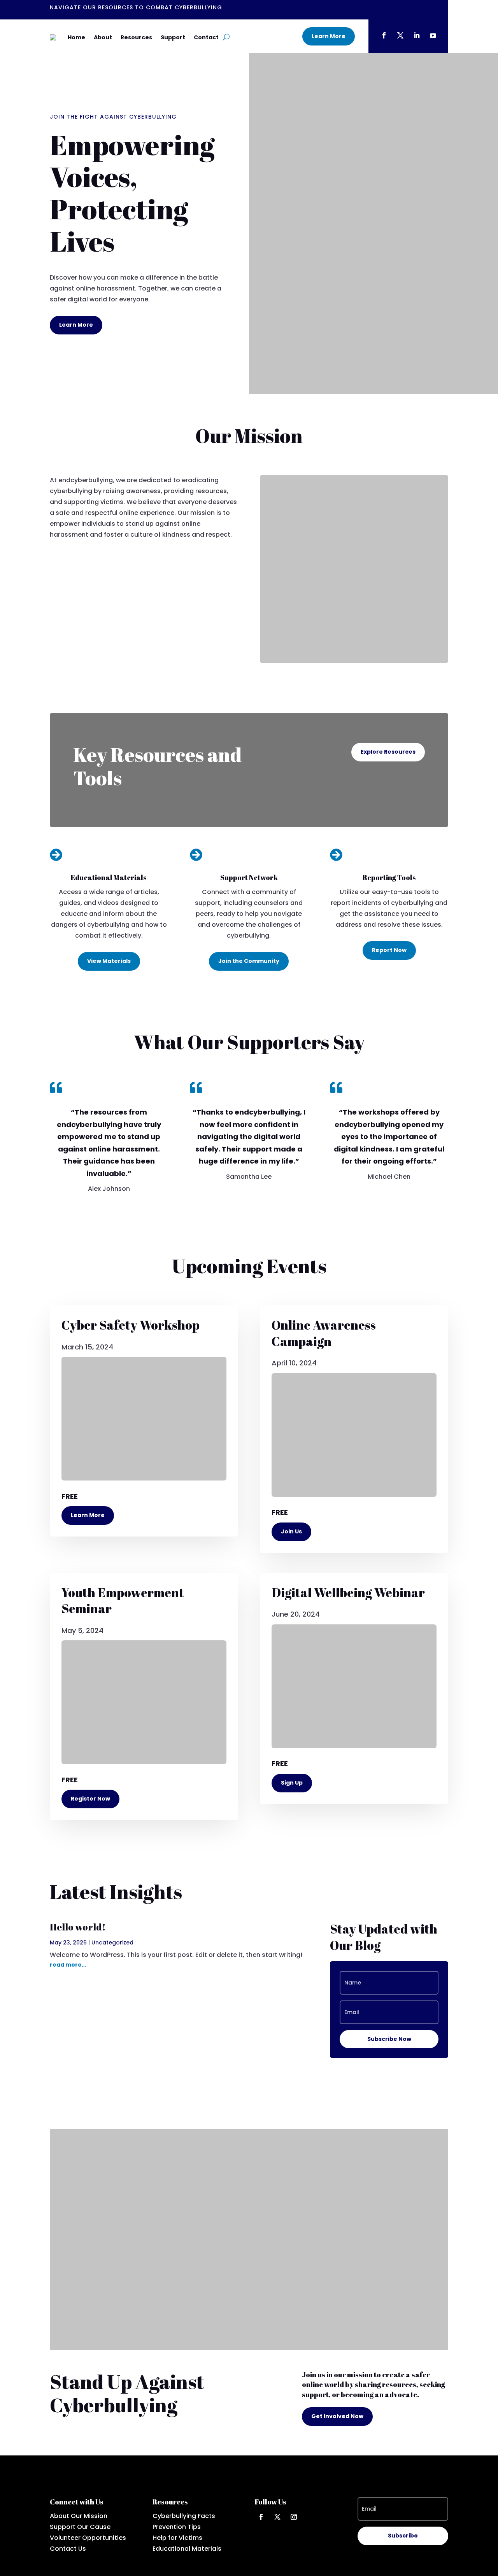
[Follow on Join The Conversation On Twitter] (400, 35)
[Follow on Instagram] (294, 2517)
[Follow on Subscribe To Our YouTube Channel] (433, 35)
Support (173, 37)
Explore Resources (388, 752)
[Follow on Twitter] (277, 2517)
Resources (136, 37)
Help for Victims (177, 2538)
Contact (206, 37)
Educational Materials (187, 2549)
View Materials (109, 961)
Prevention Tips (177, 2527)
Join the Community (249, 961)
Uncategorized (112, 1942)
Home (76, 37)
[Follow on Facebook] (261, 2517)
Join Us (291, 1531)
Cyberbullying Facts (184, 2516)
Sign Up (292, 1783)
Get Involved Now (337, 2416)
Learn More (329, 36)
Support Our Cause (80, 2527)
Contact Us (68, 2549)
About (103, 37)
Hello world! (78, 1927)
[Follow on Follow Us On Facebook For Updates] (384, 35)
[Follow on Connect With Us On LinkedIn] (417, 35)
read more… (68, 1965)
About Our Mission (79, 2516)
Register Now (90, 1799)
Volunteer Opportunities (88, 2538)
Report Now (389, 950)
